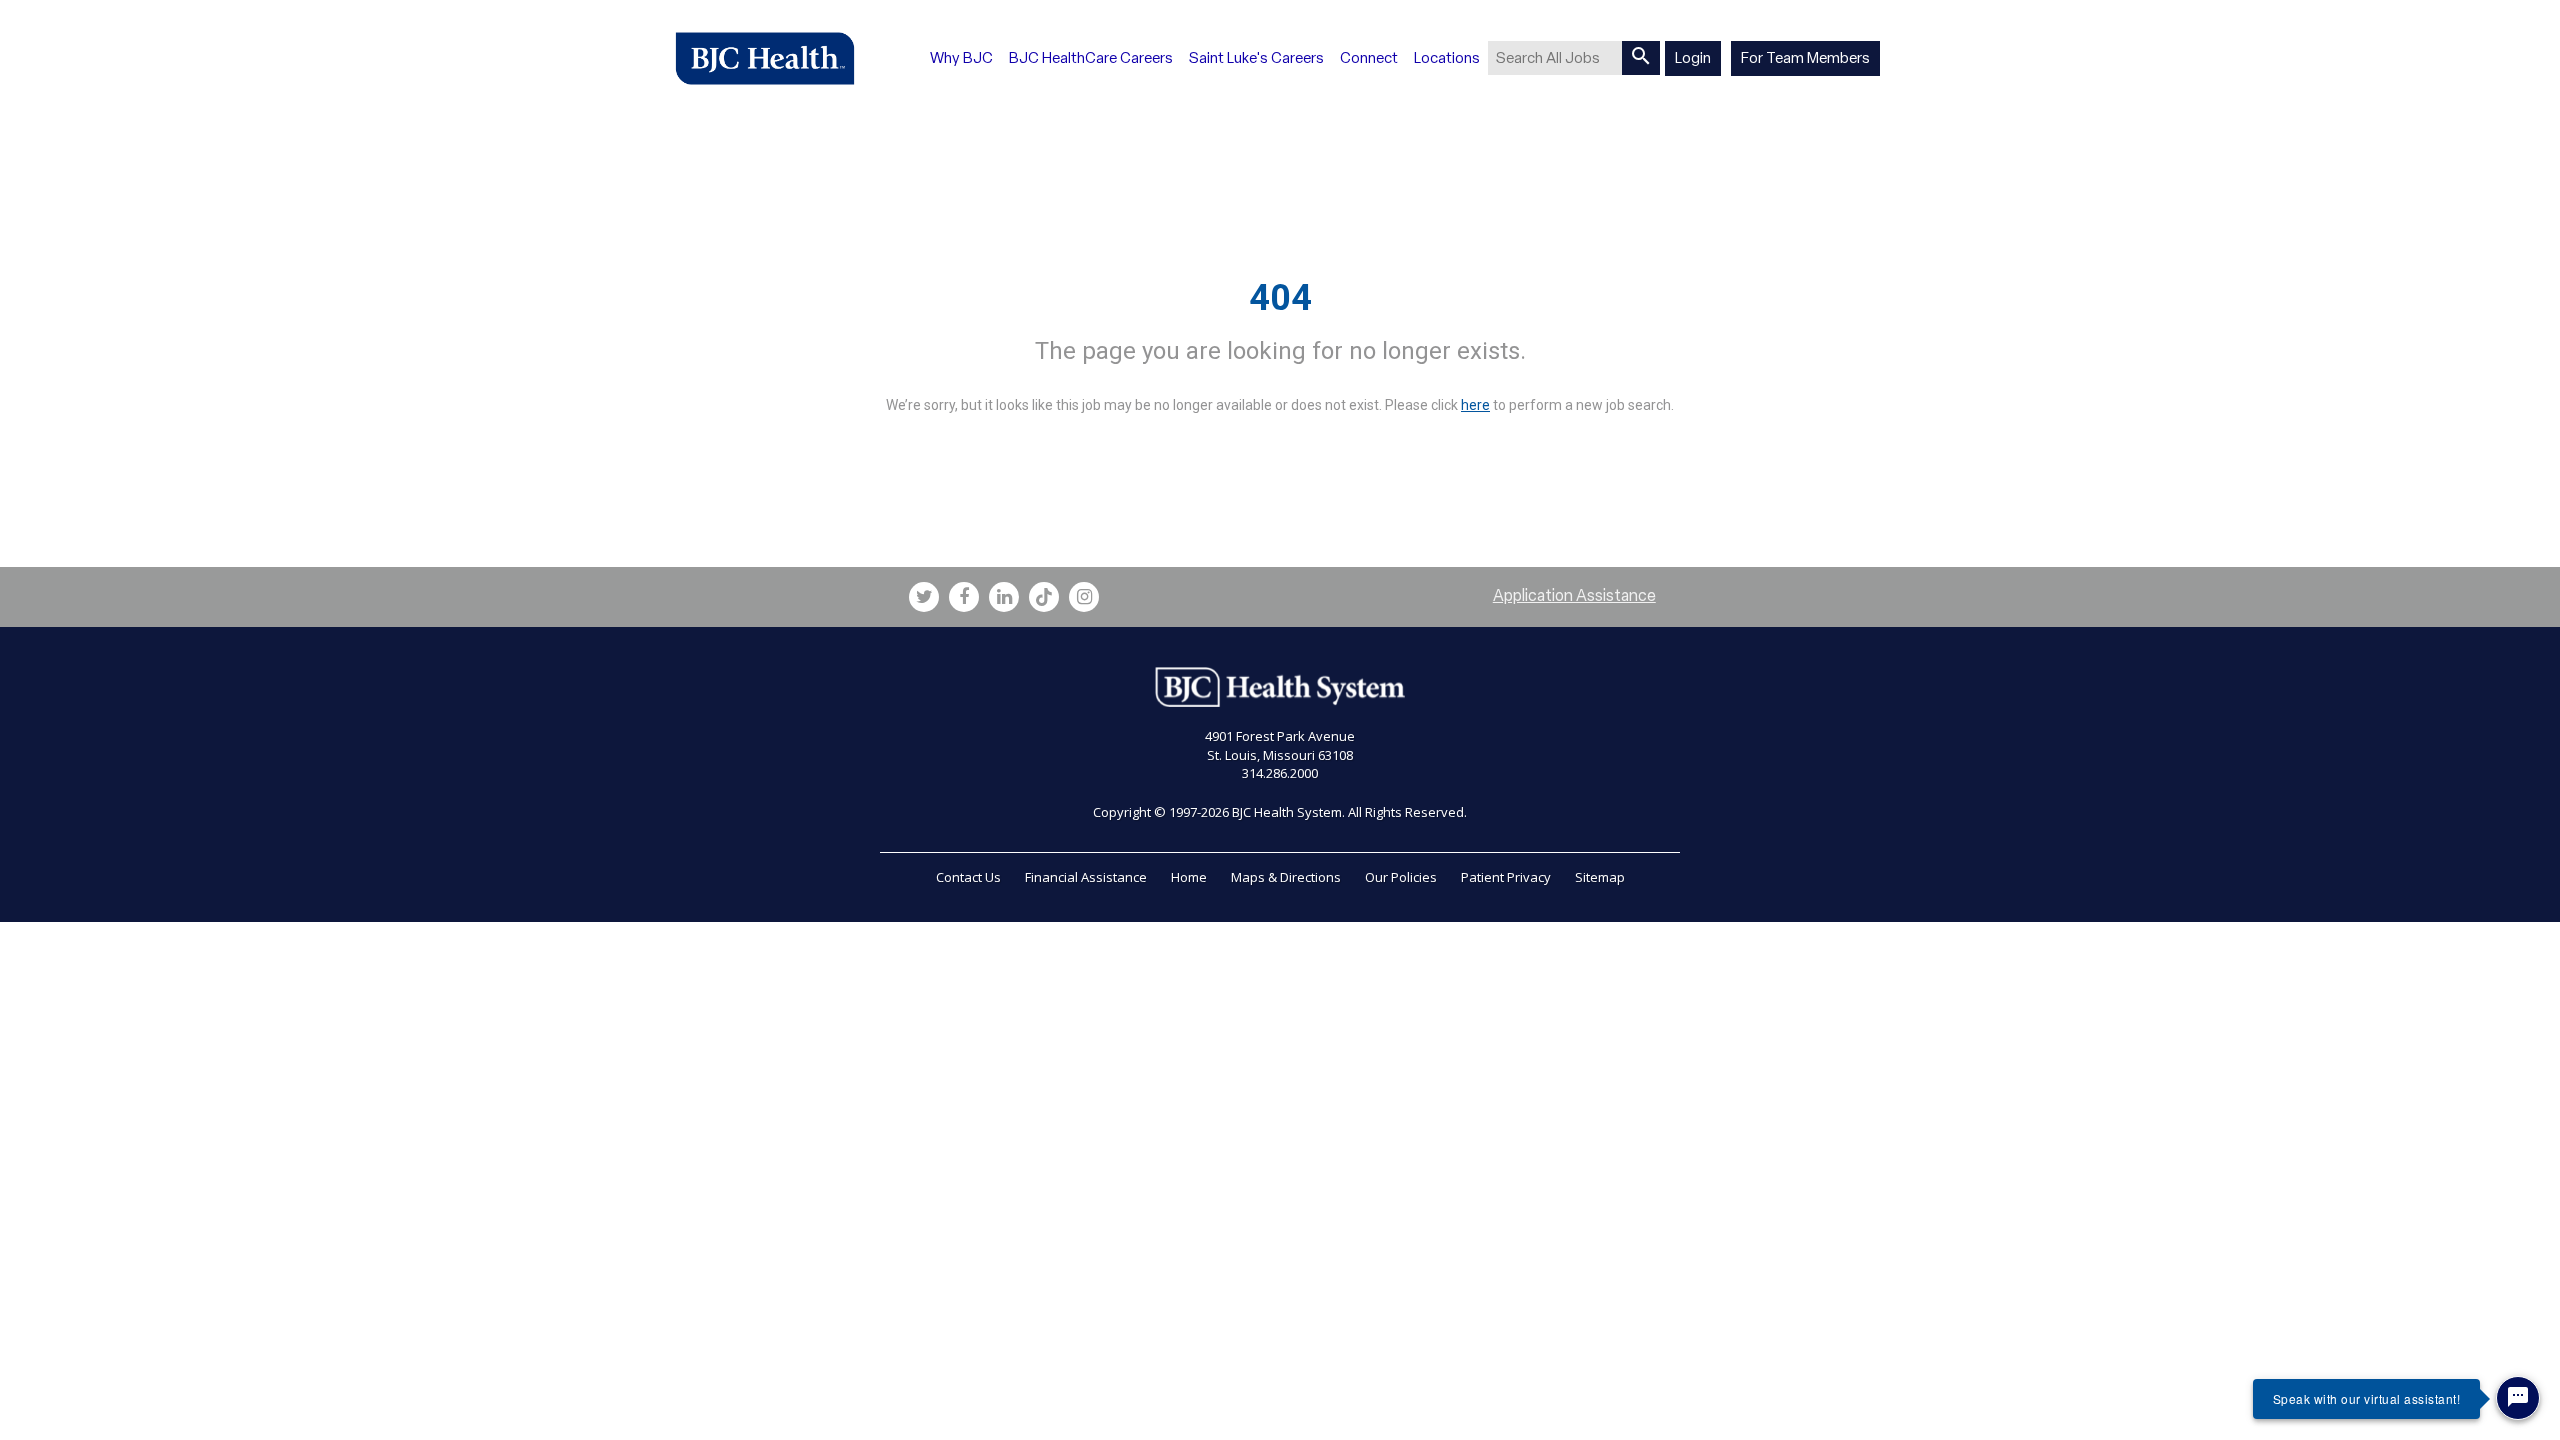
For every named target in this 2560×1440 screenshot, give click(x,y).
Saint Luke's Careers (1256, 58)
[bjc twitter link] (924, 597)
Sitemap (1600, 877)
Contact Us (968, 877)
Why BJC (961, 58)
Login (1693, 58)
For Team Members (1805, 58)
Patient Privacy (1506, 877)
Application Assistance (1574, 595)
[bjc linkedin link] (1004, 597)
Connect (1369, 58)
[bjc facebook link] (964, 597)
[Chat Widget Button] (2518, 1398)
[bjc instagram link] (1084, 597)
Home (1189, 877)
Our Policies (1401, 877)
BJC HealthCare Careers (1091, 58)
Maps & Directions (1286, 877)
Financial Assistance (1086, 877)
